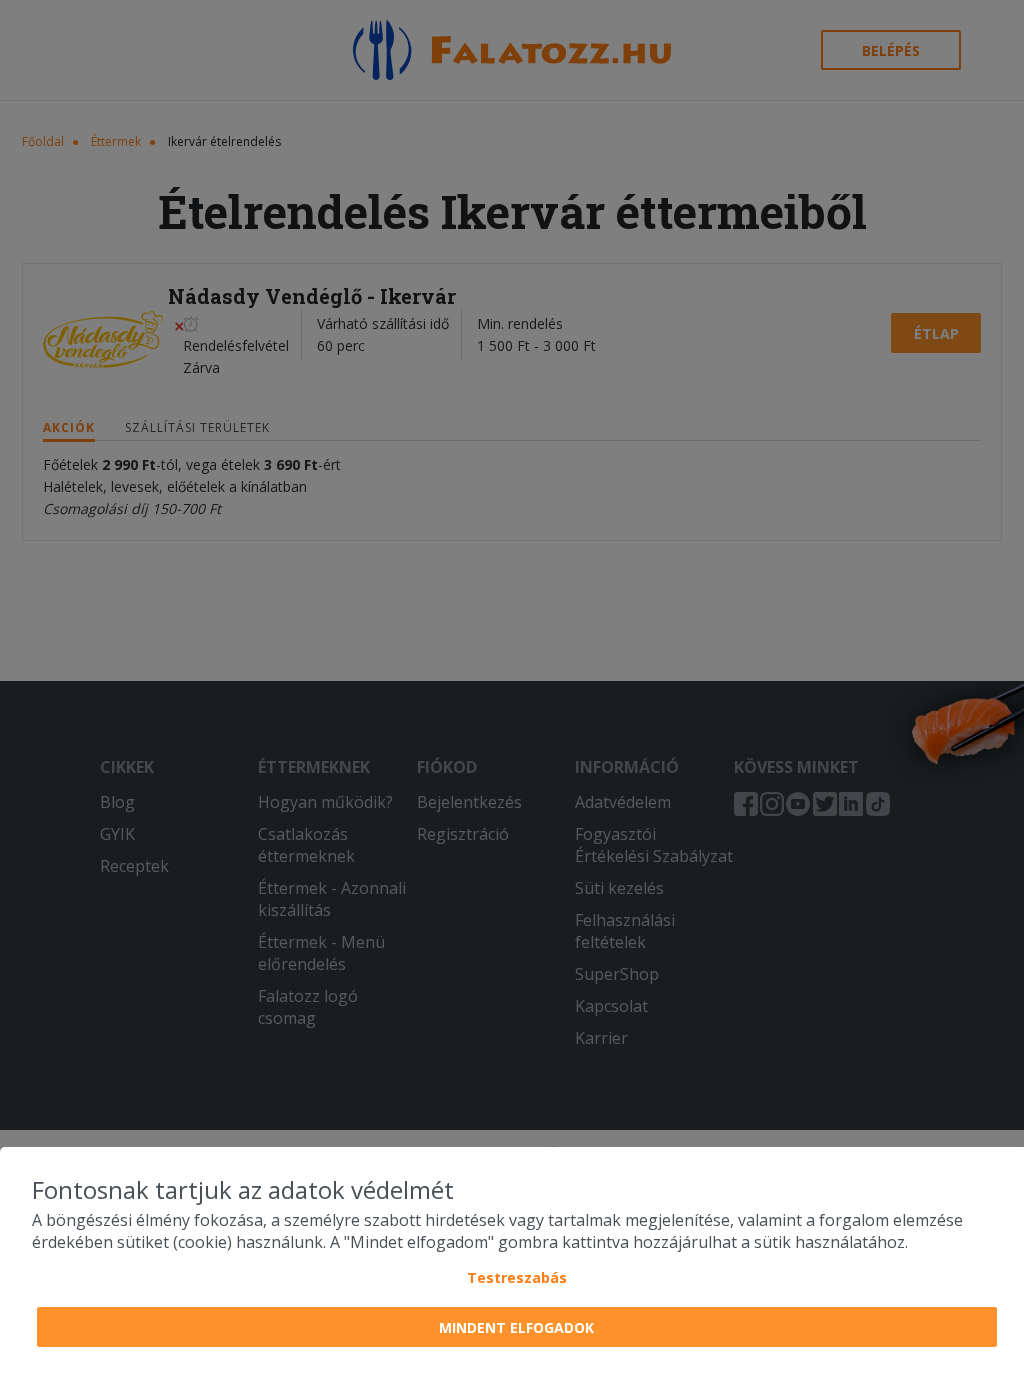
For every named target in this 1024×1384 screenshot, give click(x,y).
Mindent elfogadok (516, 1327)
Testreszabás (517, 1277)
